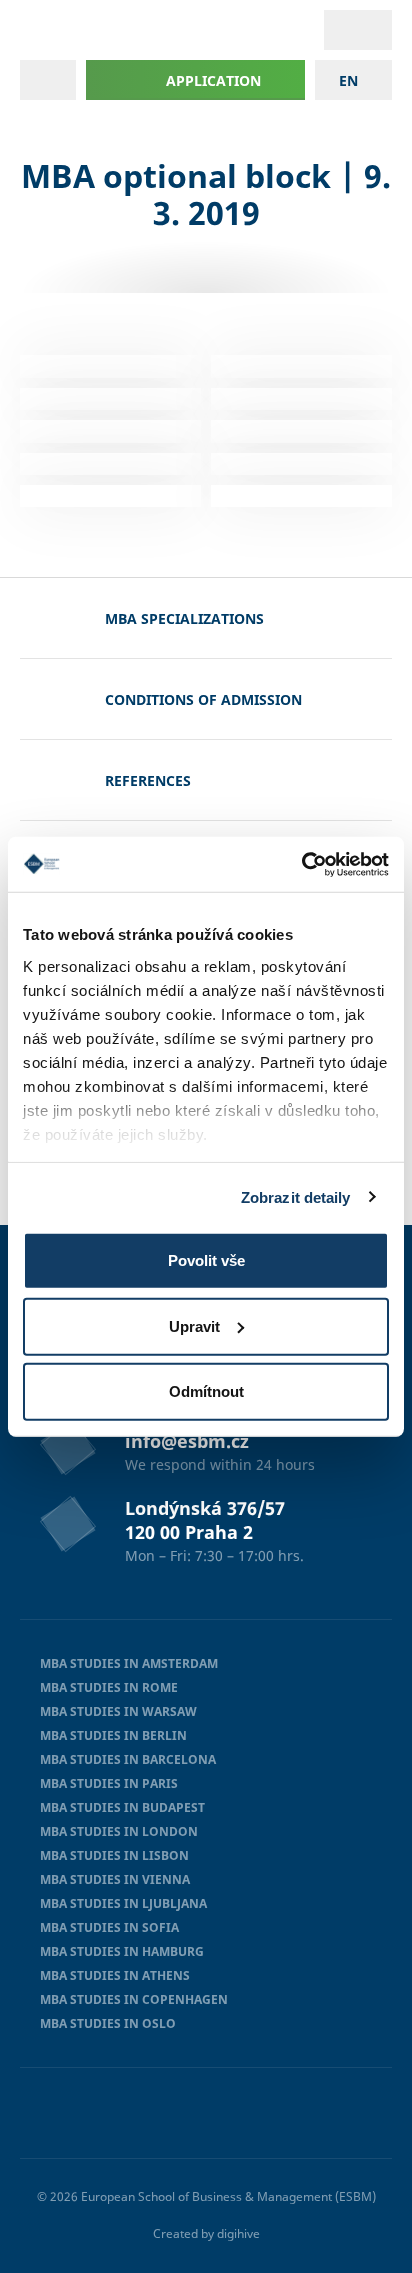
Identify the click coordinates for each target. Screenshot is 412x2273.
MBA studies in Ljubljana (123, 1903)
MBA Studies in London (119, 1831)
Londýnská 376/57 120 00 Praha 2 (205, 1520)
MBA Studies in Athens (115, 1975)
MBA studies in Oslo (108, 2023)
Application (213, 80)
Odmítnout (206, 1391)
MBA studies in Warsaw (118, 1711)
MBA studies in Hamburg (122, 1951)
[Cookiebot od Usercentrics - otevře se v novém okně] (301, 864)
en (348, 80)
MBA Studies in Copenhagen (134, 1999)
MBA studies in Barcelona (128, 1759)
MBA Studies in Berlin (113, 1735)
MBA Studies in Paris (109, 1783)
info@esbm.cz (187, 1441)
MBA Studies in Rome (109, 1687)
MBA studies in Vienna (115, 1879)
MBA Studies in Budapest (122, 1807)
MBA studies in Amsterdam (129, 1663)
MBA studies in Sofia (109, 1927)
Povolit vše (206, 1260)
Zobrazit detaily (296, 1196)
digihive (238, 2233)
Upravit (194, 1325)
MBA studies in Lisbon (114, 1855)
